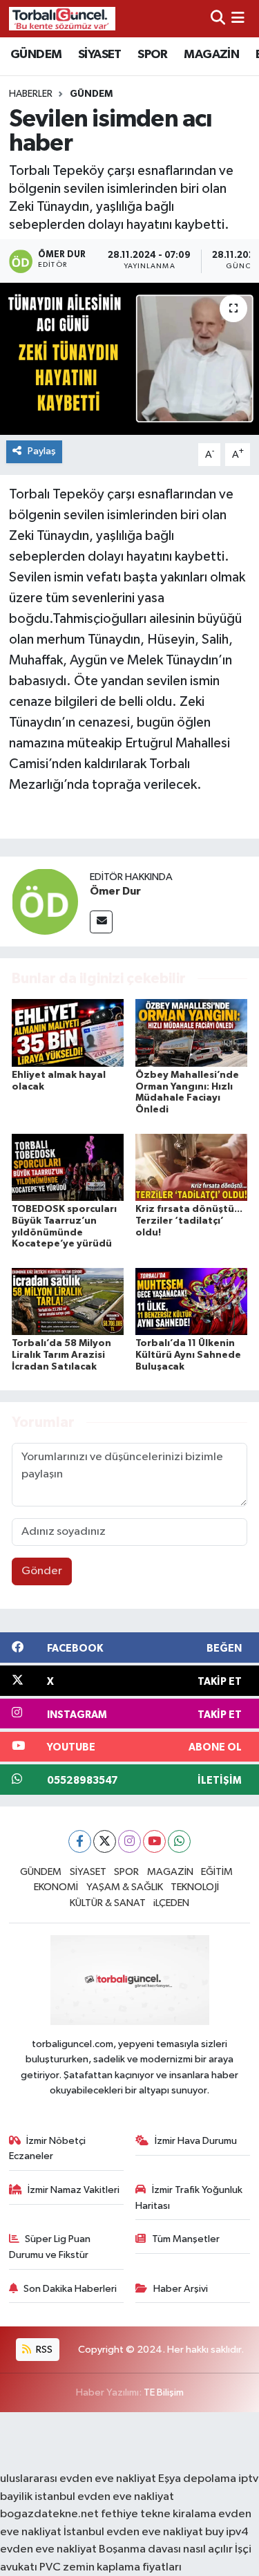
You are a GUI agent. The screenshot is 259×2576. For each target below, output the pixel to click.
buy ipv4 (227, 2532)
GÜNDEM (36, 55)
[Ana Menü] (238, 18)
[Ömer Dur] (45, 901)
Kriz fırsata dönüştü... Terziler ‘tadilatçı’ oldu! (189, 1221)
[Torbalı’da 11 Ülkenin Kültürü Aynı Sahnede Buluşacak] (191, 1301)
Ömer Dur (115, 891)
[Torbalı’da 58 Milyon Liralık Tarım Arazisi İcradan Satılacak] (68, 1301)
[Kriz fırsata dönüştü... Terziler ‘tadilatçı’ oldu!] (191, 1167)
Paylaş (42, 451)
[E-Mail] (101, 922)
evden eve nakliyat (48, 2549)
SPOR (153, 55)
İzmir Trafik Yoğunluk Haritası (189, 2197)
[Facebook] (80, 1841)
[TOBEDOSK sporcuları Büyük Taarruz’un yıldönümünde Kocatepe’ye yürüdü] (68, 1167)
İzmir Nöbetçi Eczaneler (48, 2148)
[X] (105, 1841)
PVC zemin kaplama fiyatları (111, 2567)
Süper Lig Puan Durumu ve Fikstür (50, 2247)
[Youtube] (154, 1841)
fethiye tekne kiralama (159, 2514)
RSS (43, 2350)
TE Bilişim (164, 2392)
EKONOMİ (56, 1887)
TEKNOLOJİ (195, 1887)
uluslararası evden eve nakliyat (78, 2479)
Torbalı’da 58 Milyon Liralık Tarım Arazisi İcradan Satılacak (61, 1355)
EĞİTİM (217, 1872)
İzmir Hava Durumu (196, 2141)
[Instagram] (129, 1841)
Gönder (42, 1571)
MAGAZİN (211, 55)
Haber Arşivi (181, 2289)
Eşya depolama (197, 2479)
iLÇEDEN (171, 1903)
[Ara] (218, 18)
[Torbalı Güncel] (62, 18)
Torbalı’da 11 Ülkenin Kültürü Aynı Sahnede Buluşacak (188, 1355)
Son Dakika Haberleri (70, 2289)
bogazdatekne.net (50, 2514)
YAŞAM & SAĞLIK (125, 1887)
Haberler (31, 94)
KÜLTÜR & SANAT (108, 1903)
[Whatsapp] (179, 1841)
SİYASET (100, 55)
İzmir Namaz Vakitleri (74, 2190)
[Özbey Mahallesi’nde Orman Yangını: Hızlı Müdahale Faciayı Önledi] (191, 1033)
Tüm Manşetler (186, 2239)
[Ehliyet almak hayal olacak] (68, 1033)
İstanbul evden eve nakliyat (133, 2532)
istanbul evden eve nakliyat (104, 2497)
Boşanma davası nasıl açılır (166, 2549)
